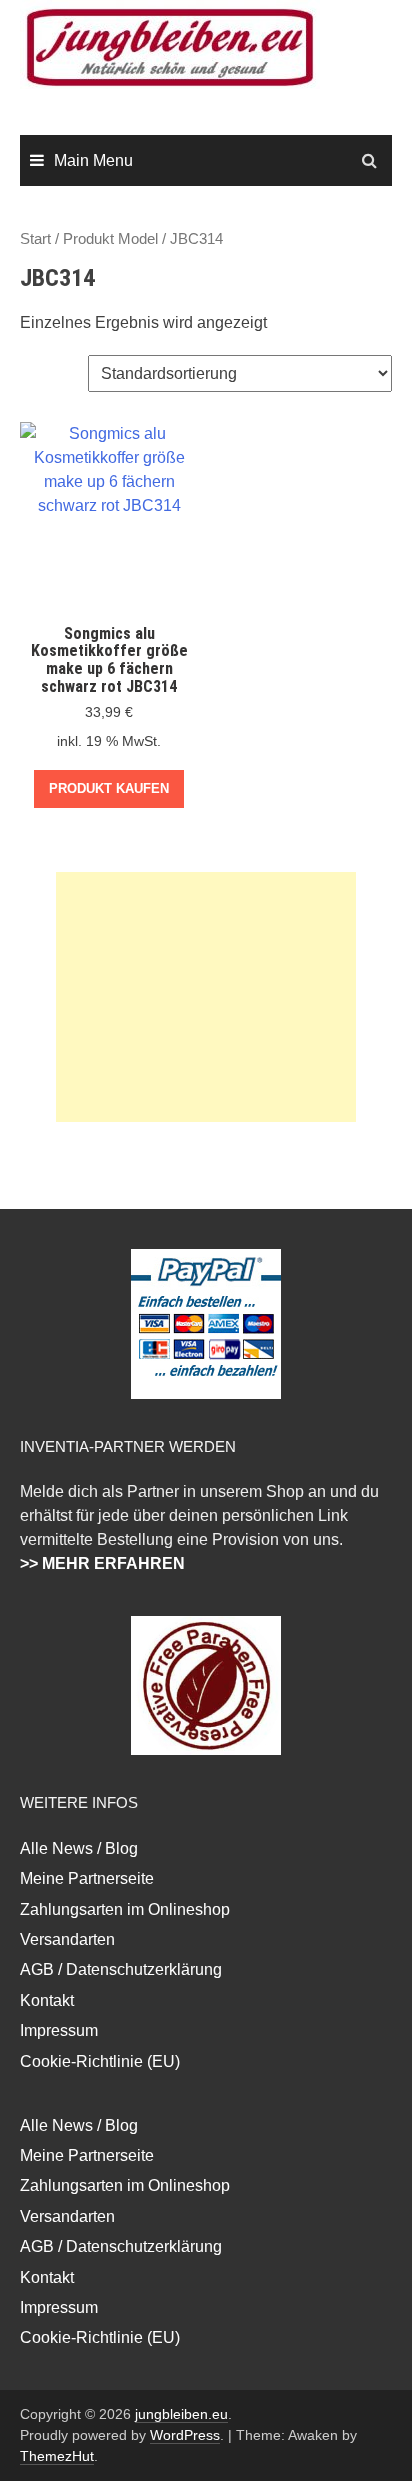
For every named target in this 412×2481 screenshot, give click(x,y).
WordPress (185, 2435)
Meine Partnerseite (87, 1878)
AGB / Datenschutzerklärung (121, 1969)
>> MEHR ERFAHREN (102, 1563)
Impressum (59, 2030)
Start (35, 239)
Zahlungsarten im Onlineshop (125, 1909)
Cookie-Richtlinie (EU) (100, 2061)
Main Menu (93, 160)
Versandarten (67, 1939)
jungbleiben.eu (181, 2414)
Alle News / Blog (79, 1848)
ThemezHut (57, 2456)
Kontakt (47, 2000)
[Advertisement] (206, 997)
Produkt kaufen (109, 788)
